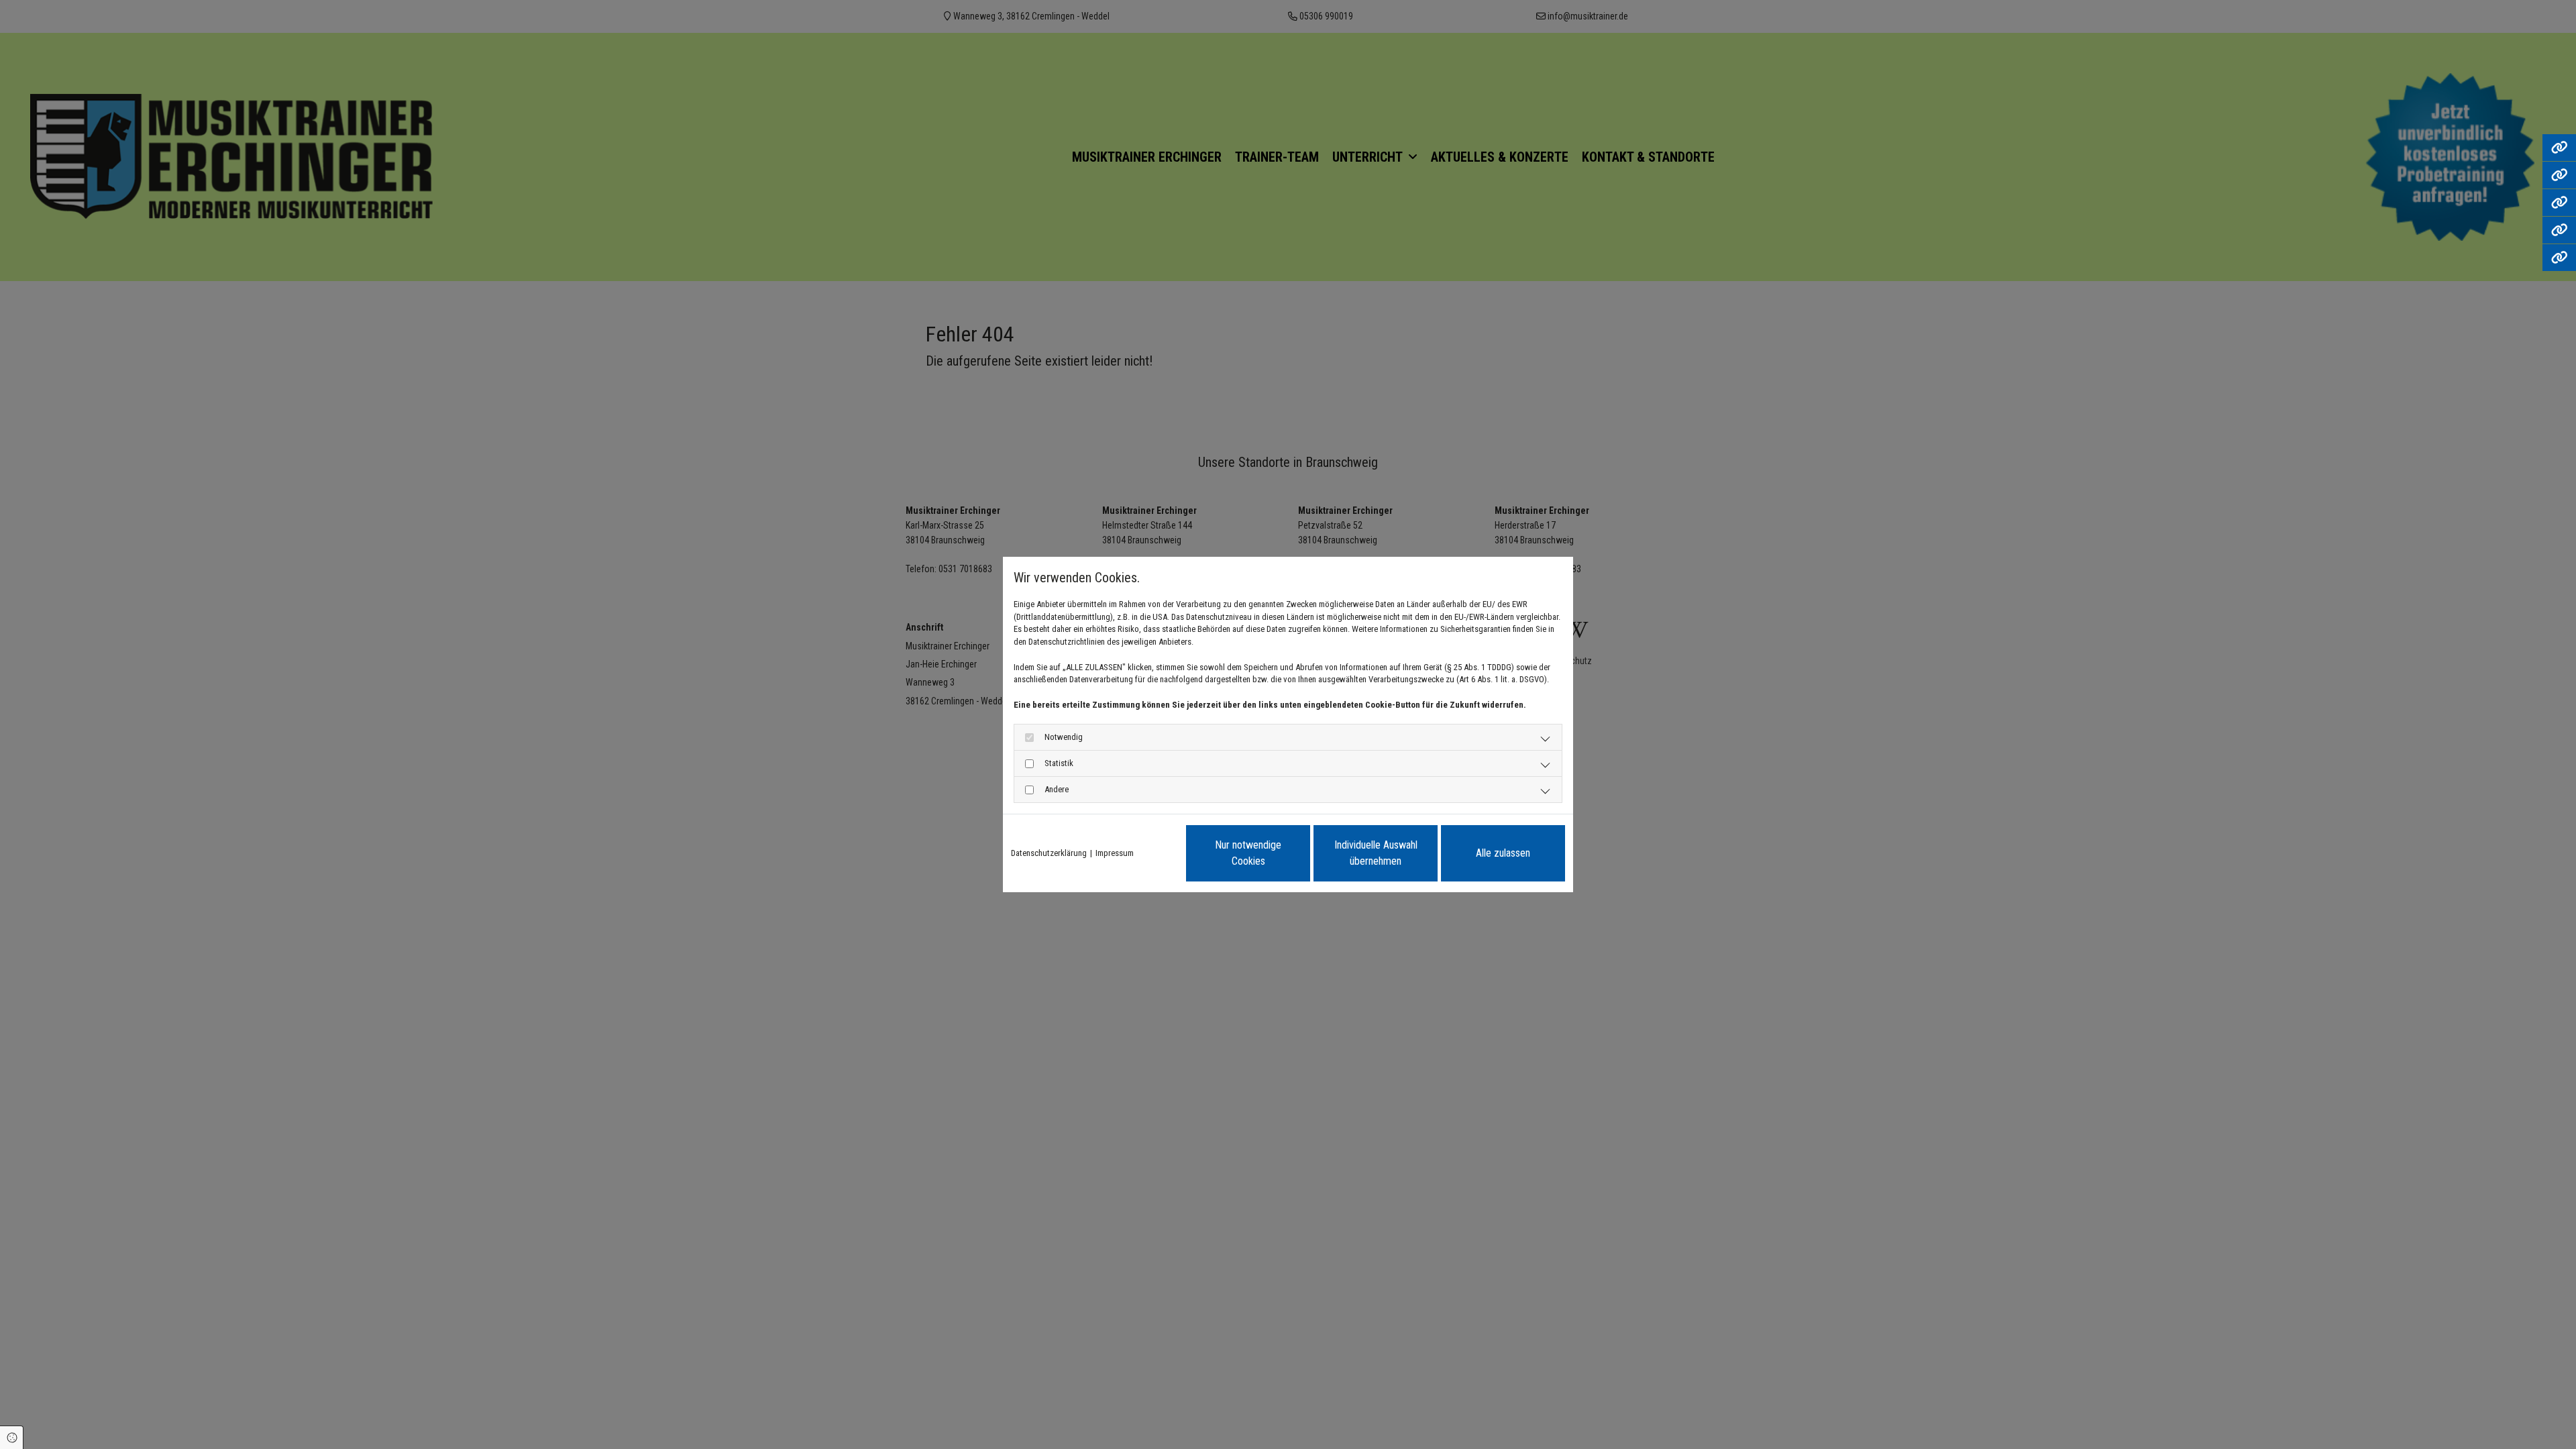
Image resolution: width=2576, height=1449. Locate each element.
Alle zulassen (1503, 853)
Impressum (1115, 853)
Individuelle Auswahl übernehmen (1376, 853)
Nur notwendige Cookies (1248, 853)
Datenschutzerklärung (1049, 853)
